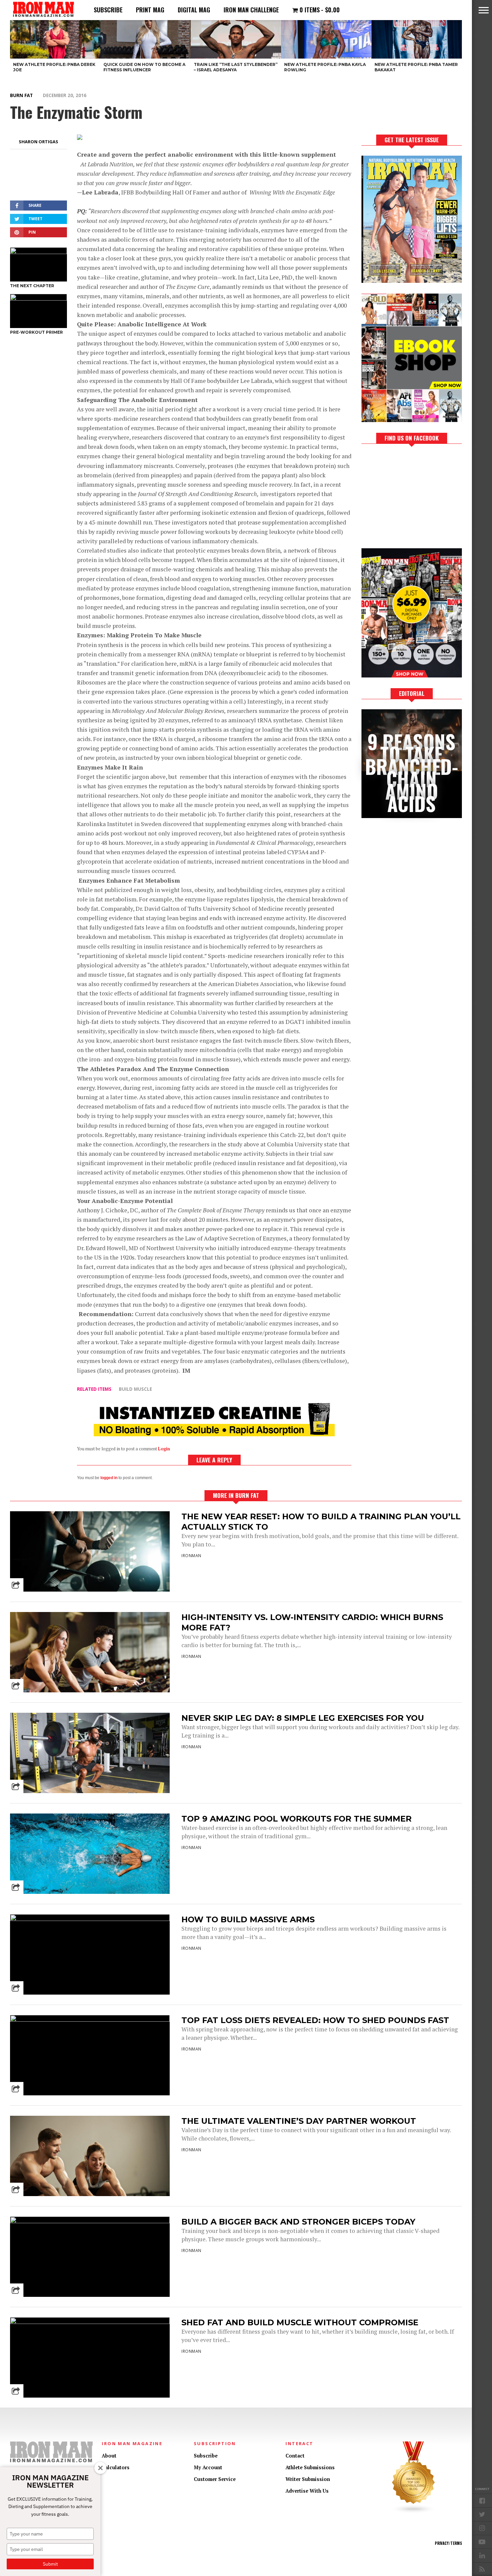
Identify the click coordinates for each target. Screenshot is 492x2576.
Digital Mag (194, 10)
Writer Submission (308, 2479)
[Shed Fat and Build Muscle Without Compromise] (90, 2322)
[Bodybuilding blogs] (414, 2512)
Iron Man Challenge (251, 10)
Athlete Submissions (310, 2467)
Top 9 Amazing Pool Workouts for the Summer (297, 1819)
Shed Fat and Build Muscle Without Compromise (300, 2322)
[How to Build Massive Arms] (90, 1919)
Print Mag (150, 10)
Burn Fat (21, 95)
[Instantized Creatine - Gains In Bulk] (214, 1434)
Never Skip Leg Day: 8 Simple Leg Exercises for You (303, 1718)
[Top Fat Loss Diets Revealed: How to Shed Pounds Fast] (90, 2020)
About (109, 2456)
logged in (109, 1478)
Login (164, 1449)
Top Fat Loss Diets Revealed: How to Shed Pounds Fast (315, 2020)
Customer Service (215, 2479)
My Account (208, 2467)
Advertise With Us (307, 2491)
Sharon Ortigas (38, 142)
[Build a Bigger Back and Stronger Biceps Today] (90, 2221)
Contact (295, 2456)
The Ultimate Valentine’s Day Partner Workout (299, 2121)
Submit (50, 2564)
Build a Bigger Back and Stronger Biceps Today (298, 2222)
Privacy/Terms (448, 2543)
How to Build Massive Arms (248, 1919)
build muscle (135, 1389)
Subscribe (108, 10)
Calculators (116, 2467)
